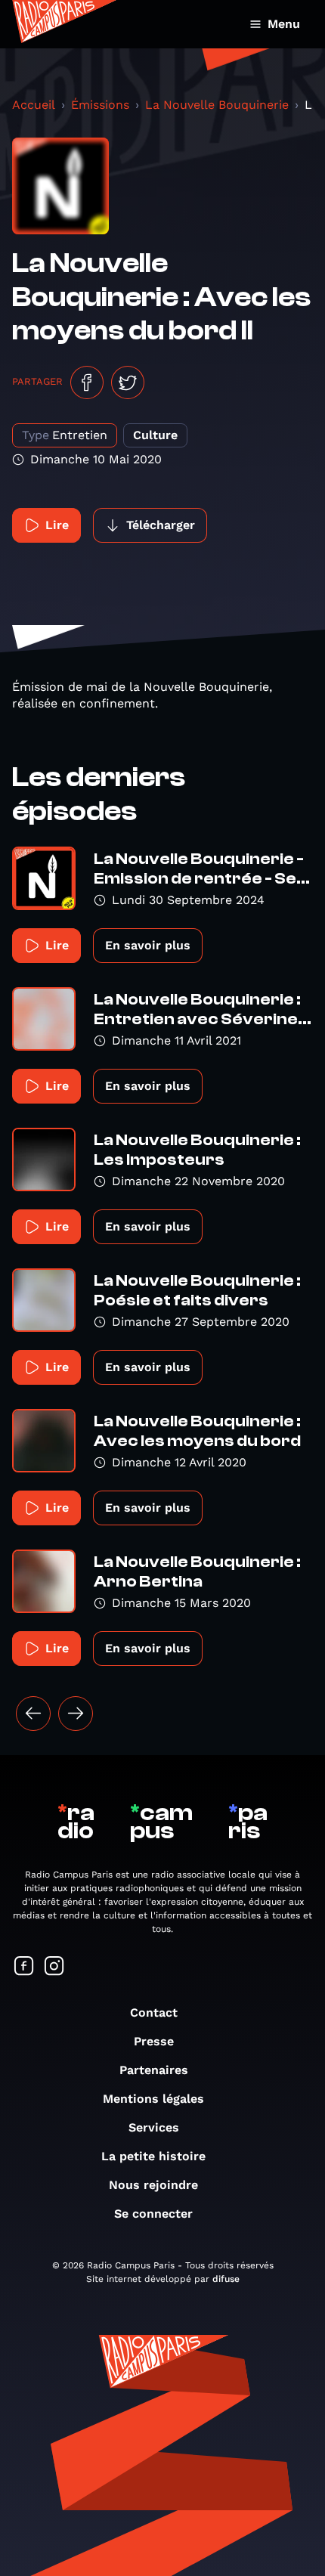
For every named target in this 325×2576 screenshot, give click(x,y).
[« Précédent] (33, 1714)
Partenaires (154, 2070)
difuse (226, 2279)
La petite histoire (153, 2156)
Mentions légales (153, 2099)
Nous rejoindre (153, 2185)
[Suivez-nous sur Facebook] (24, 1967)
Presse (154, 2041)
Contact (154, 2012)
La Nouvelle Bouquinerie (217, 105)
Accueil (34, 105)
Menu (284, 24)
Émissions (100, 105)
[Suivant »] (76, 1714)
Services (154, 2127)
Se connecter (153, 2214)
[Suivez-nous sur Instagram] (54, 1967)
